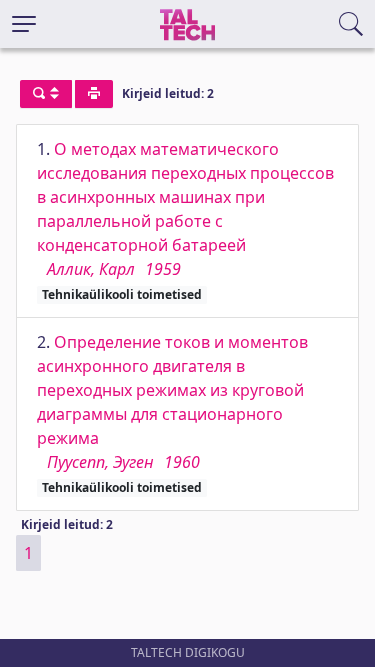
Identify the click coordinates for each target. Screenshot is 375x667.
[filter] (46, 94)
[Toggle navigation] (24, 24)
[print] (94, 94)
